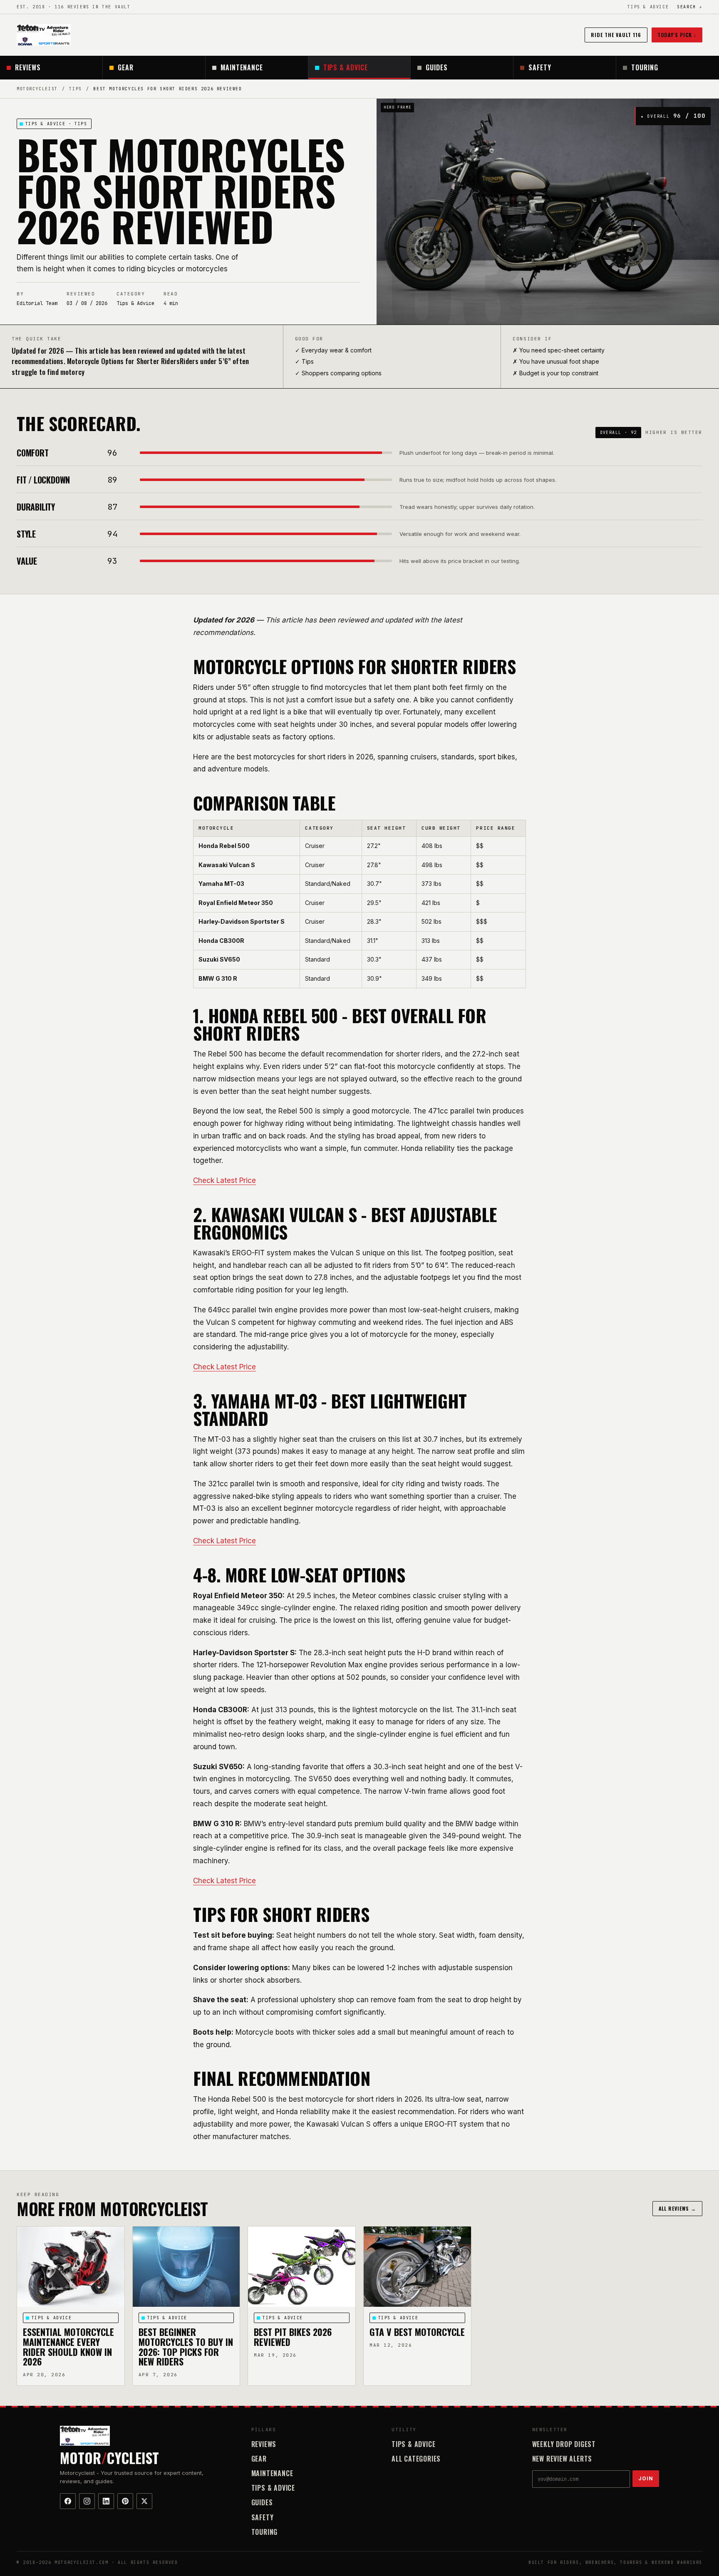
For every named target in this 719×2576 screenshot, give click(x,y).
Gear (126, 67)
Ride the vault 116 (616, 35)
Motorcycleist (37, 89)
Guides (437, 67)
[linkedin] (106, 2501)
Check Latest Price (224, 1180)
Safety (540, 67)
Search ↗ (690, 7)
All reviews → (677, 2208)
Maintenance (242, 67)
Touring (645, 67)
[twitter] (144, 2501)
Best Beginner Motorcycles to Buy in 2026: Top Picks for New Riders (186, 2347)
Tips (75, 89)
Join (646, 2478)
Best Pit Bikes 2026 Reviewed (293, 2337)
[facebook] (68, 2501)
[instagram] (87, 2501)
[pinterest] (125, 2501)
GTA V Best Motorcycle (417, 2332)
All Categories (416, 2459)
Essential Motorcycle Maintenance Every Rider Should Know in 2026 (68, 2347)
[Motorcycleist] (44, 35)
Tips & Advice (648, 7)
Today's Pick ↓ (677, 35)
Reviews (28, 67)
